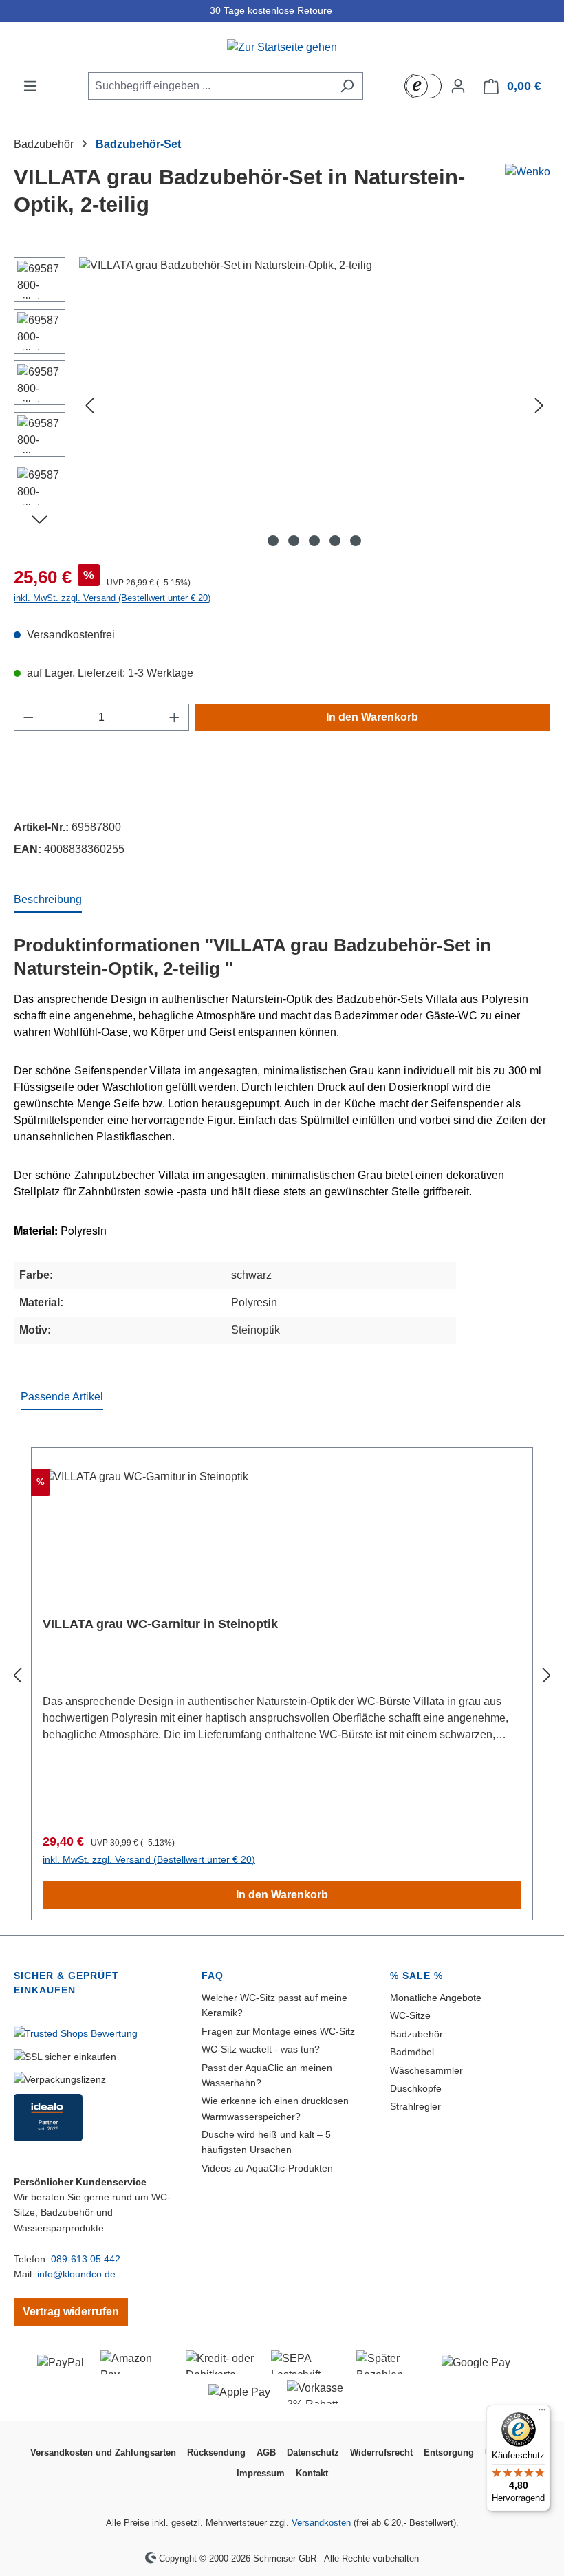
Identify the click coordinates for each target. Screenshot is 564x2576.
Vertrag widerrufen (71, 2312)
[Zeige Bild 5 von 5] (356, 541)
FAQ (213, 1976)
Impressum (261, 2473)
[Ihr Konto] (458, 86)
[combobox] (210, 86)
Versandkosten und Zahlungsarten (103, 2453)
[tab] (48, 900)
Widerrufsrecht (381, 2453)
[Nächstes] (539, 405)
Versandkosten (321, 2523)
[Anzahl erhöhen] (175, 717)
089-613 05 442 (86, 2259)
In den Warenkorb (372, 717)
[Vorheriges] (89, 405)
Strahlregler (415, 2106)
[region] (282, 405)
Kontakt (312, 2473)
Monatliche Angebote (436, 1998)
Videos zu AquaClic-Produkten (267, 2168)
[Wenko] (528, 172)
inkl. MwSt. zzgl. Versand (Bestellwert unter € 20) (112, 598)
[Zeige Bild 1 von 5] (273, 541)
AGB (266, 2453)
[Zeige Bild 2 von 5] (294, 541)
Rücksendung (216, 2453)
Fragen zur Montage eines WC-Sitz (278, 2031)
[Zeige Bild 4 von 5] (335, 541)
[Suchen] (347, 86)
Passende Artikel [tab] (62, 1397)
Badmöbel (412, 2052)
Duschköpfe (416, 2088)
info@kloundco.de (76, 2274)
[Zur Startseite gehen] (282, 47)
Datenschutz (313, 2453)
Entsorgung (449, 2453)
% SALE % (416, 1976)
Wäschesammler (426, 2070)
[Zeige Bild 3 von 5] (314, 541)
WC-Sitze (410, 2015)
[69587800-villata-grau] (314, 405)
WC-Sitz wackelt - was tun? (261, 2049)
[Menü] (30, 86)
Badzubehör (416, 2034)
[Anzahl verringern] (28, 717)
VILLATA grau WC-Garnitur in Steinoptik (160, 1624)
